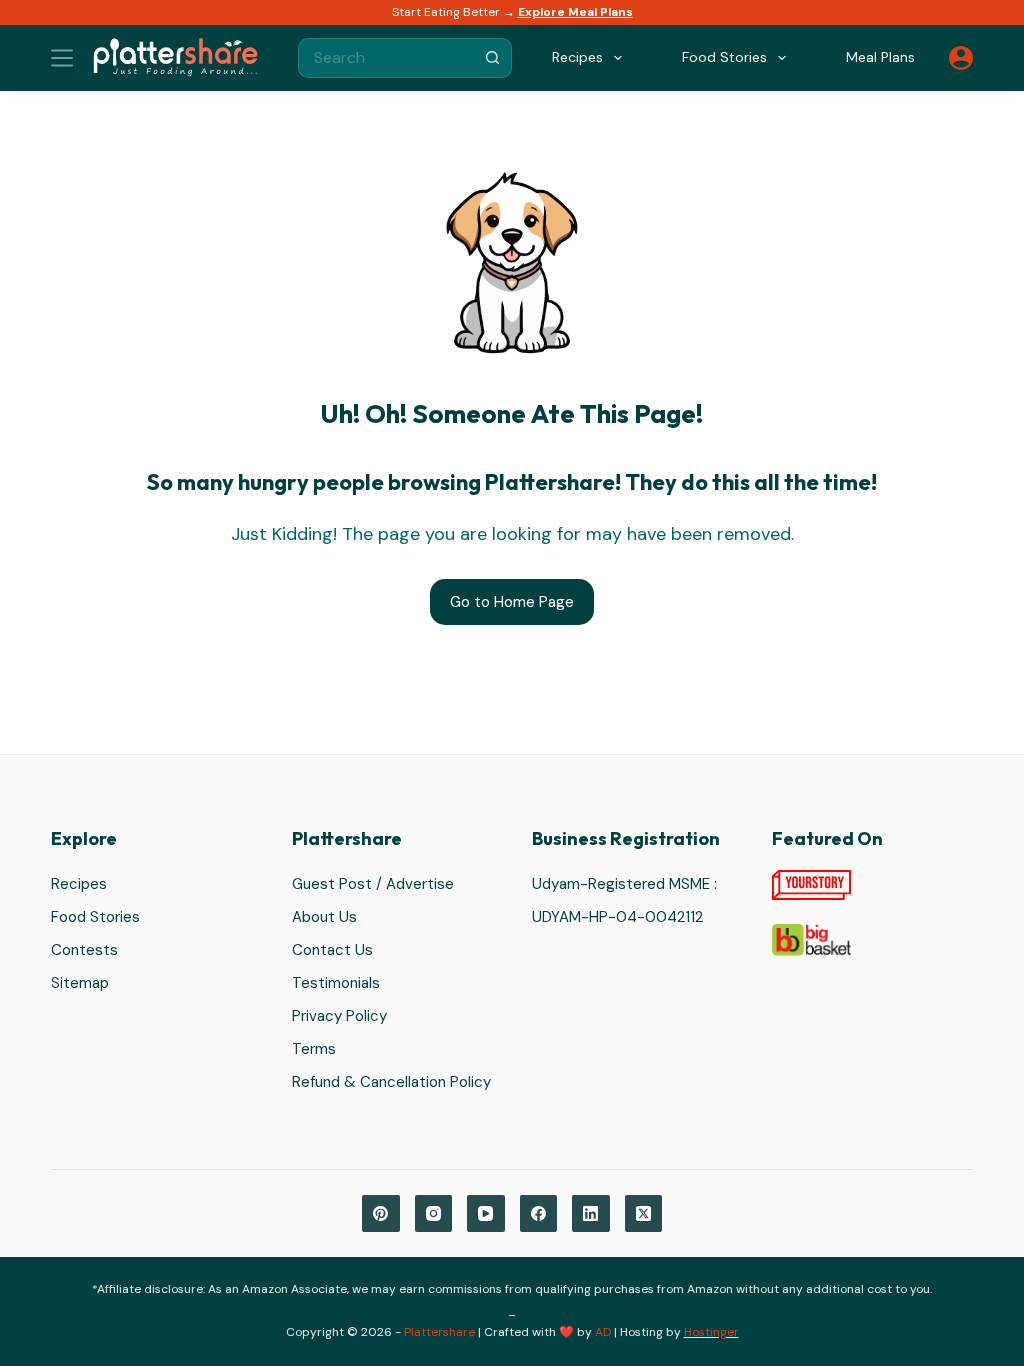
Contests (84, 950)
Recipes (79, 884)
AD (603, 1332)
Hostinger (711, 1332)
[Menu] (62, 58)
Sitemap (80, 983)
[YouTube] (486, 1214)
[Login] (961, 58)
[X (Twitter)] (644, 1214)
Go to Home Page (512, 602)
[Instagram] (434, 1214)
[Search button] (492, 58)
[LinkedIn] (591, 1214)
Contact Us (332, 950)
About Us (324, 917)
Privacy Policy (339, 1016)
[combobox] (386, 58)
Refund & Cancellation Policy (391, 1082)
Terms (314, 1049)
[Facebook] (539, 1214)
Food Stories (95, 917)
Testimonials (336, 983)
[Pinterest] (381, 1214)
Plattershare (439, 1332)
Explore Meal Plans (575, 12)
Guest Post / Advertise (373, 884)
